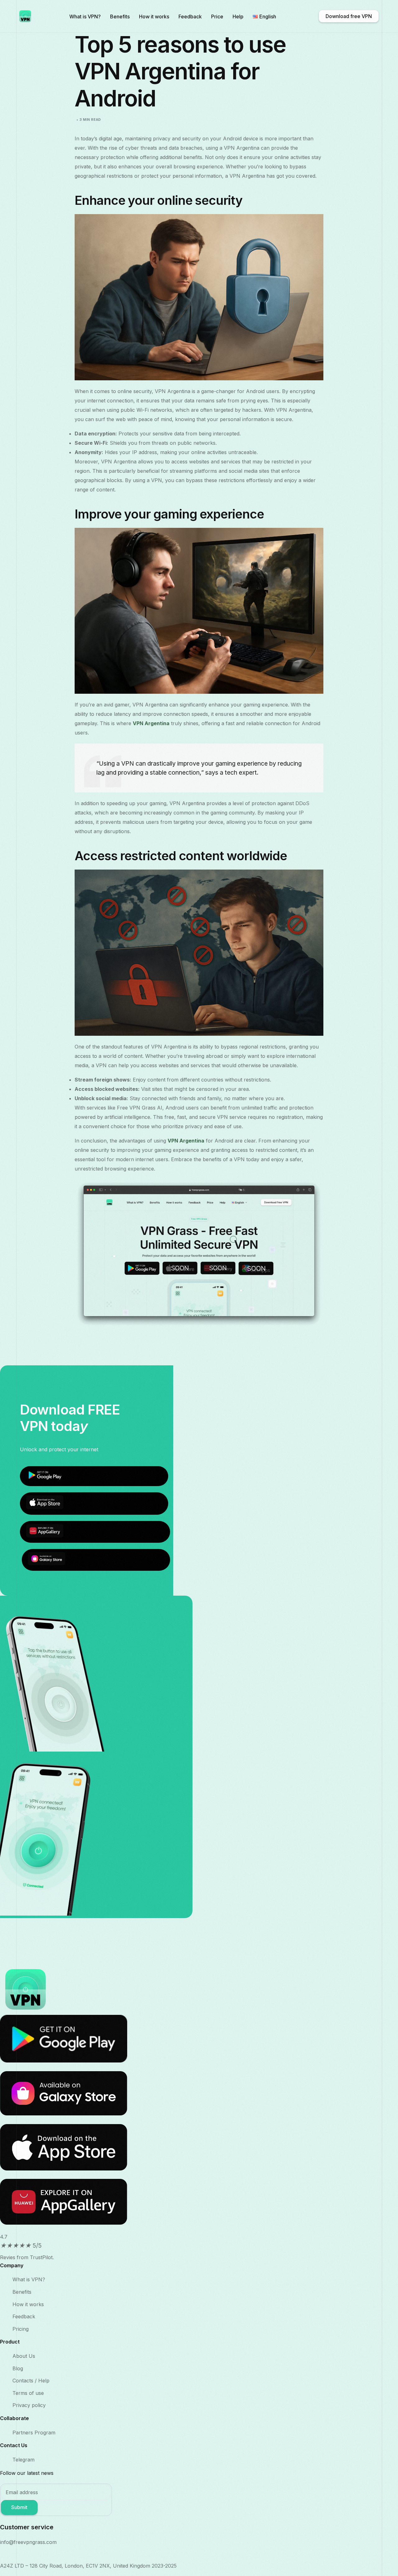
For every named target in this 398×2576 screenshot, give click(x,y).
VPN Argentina (151, 723)
